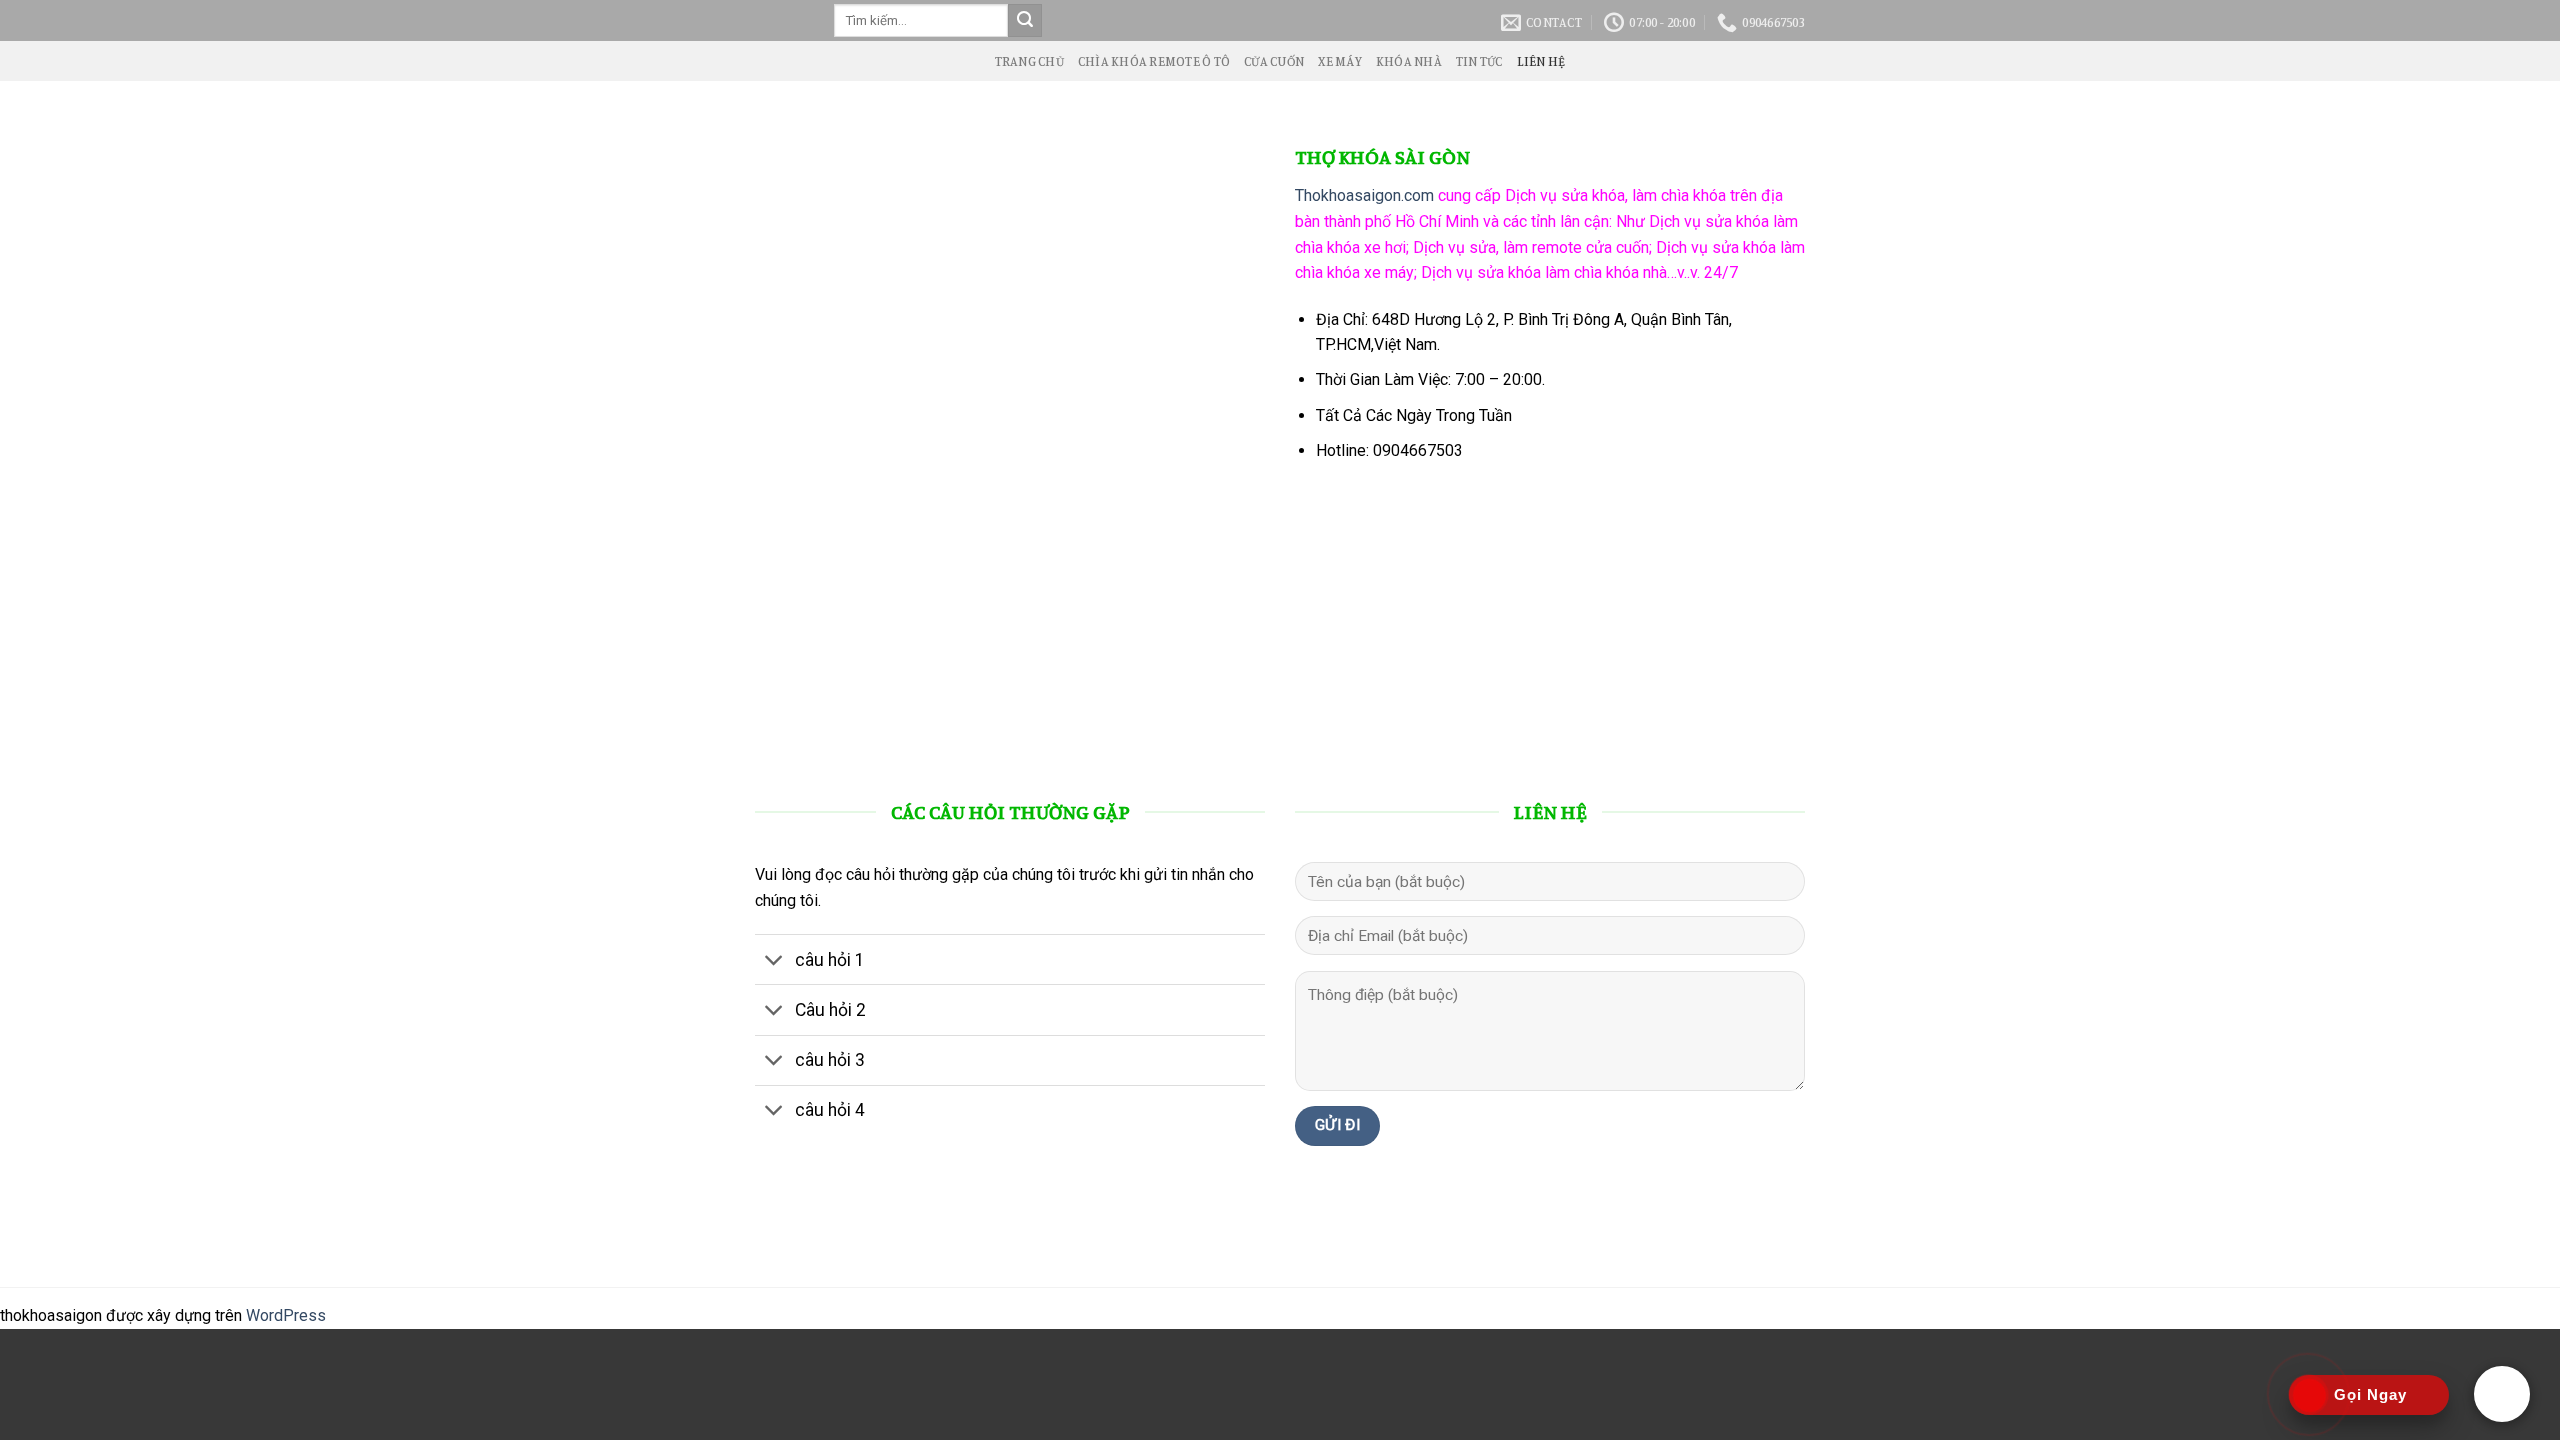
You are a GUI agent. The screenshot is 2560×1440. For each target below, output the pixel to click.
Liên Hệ (1541, 61)
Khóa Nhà (1409, 61)
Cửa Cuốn (1274, 61)
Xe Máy (1340, 61)
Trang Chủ (1029, 61)
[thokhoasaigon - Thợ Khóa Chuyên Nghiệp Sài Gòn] (779, 20)
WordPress (286, 1315)
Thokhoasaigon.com (1364, 195)
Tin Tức (1479, 61)
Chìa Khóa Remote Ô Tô (1154, 61)
